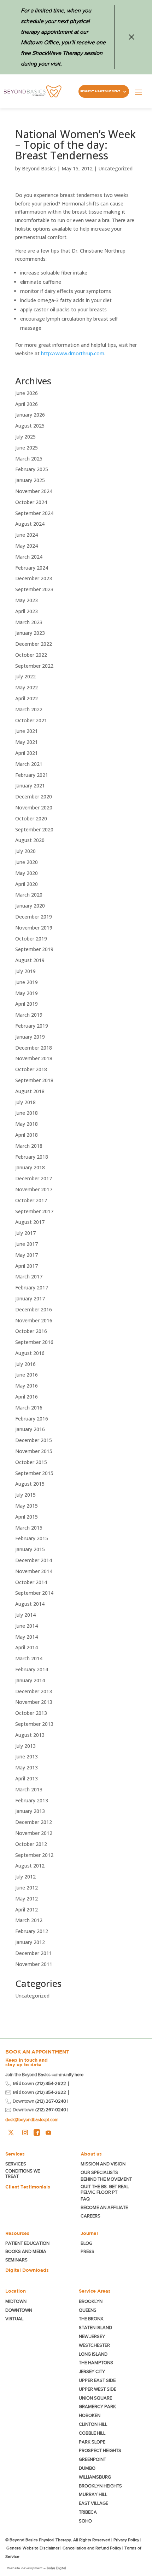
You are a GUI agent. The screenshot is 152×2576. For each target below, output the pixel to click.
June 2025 (27, 448)
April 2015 (27, 1517)
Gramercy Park (97, 2406)
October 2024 (31, 502)
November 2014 (34, 1571)
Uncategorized (115, 168)
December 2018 (34, 1048)
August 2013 (30, 1735)
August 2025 (30, 426)
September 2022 (34, 666)
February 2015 (32, 1538)
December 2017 (34, 1178)
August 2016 (30, 1353)
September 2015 (34, 1473)
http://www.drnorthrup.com (73, 353)
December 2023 (34, 578)
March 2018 (29, 1146)
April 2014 (27, 1647)
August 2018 (30, 1091)
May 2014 (27, 1637)
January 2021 (30, 786)
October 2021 (31, 720)
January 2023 (30, 633)
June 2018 (27, 1113)
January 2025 (30, 480)
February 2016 (32, 1419)
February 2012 (32, 1931)
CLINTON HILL (93, 2424)
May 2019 (27, 993)
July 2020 (25, 851)
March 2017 (29, 1276)
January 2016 (30, 1429)
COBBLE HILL (92, 2433)
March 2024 (29, 557)
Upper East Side (97, 2380)
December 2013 (34, 1691)
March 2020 (29, 895)
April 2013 (27, 1778)
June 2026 (27, 393)
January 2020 (30, 906)
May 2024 (27, 546)
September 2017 (34, 1211)
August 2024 (30, 524)
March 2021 (29, 764)
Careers (90, 2216)
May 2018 (27, 1124)
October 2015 (31, 1462)
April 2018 (27, 1135)
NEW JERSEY (92, 2336)
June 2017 (27, 1244)
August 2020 (30, 840)
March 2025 (29, 459)
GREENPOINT (92, 2459)
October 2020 (31, 818)
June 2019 (27, 982)
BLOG (86, 2243)
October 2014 (31, 1582)
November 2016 (34, 1320)
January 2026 (30, 415)
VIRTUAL (14, 2319)
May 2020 (27, 873)
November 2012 (34, 1833)
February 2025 (32, 469)
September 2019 (34, 949)
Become (104, 2207)
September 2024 (34, 513)
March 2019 (29, 1015)
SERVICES (16, 2164)
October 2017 (31, 1200)
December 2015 (34, 1440)
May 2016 (27, 1386)
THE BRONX (91, 2319)
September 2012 (34, 1855)
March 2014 (29, 1658)
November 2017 (34, 1189)
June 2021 (27, 731)
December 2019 (34, 917)
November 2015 (34, 1451)
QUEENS (88, 2310)
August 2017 (30, 1222)
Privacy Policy (126, 2540)
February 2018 (32, 1157)
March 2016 (29, 1408)
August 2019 (30, 960)
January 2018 (30, 1167)
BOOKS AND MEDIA (26, 2251)
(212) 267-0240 (51, 2101)
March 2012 (29, 1920)
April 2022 (27, 698)
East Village (93, 2503)
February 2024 (32, 568)
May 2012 (27, 1899)
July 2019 (25, 971)
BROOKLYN (91, 2301)
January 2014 (30, 1680)
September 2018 (34, 1080)
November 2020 (34, 807)
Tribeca (88, 2512)
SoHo (85, 2521)
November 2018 (34, 1058)
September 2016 (34, 1342)
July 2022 (25, 676)
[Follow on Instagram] (25, 2132)
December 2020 (34, 796)
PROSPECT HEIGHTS (100, 2450)
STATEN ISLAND (95, 2328)
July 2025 (25, 437)
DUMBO (87, 2468)
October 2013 (31, 1713)
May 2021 (27, 742)
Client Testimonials (28, 2187)
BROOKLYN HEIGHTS (100, 2486)
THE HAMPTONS (96, 2363)
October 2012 (31, 1844)
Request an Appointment (100, 91)
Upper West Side (98, 2389)
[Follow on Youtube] (48, 2132)
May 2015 (27, 1506)
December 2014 (34, 1560)
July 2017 (25, 1233)
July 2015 (25, 1495)
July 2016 (25, 1364)
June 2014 (27, 1626)
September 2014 (34, 1593)
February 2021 (32, 775)
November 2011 (34, 1964)
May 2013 (27, 1767)
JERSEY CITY (92, 2371)
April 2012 (27, 1910)
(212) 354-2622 (51, 2083)
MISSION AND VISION (103, 2164)
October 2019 (31, 939)
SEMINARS (16, 2260)
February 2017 (32, 1287)
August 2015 (30, 1484)
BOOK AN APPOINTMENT (37, 2052)
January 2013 (30, 1811)
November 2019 (34, 928)
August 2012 (30, 1866)
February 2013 (32, 1800)
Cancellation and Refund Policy (92, 2548)
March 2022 (29, 709)
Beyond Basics (39, 168)
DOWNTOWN (19, 2310)
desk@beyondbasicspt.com (32, 2120)
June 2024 (27, 535)
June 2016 (27, 1375)
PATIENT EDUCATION (27, 2243)
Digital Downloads (27, 2270)
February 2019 (32, 1026)
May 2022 (27, 687)
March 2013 (29, 1789)
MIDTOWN (16, 2301)
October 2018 (31, 1069)
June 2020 (27, 862)
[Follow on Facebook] (37, 2132)
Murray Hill (93, 2494)
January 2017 (30, 1298)
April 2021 (27, 753)
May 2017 (27, 1255)
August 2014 (30, 1604)
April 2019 (27, 1004)
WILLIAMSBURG (95, 2477)
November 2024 (34, 491)
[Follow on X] (11, 2132)
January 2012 (30, 1942)
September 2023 (34, 589)
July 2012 (25, 1877)
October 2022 (31, 655)
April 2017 (27, 1266)
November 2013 (34, 1702)
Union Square (95, 2398)
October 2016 (31, 1331)
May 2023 (27, 600)
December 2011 (34, 1953)
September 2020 (34, 829)
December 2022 (34, 644)
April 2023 (27, 611)
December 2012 (34, 1822)
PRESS (87, 2251)
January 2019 (30, 1037)
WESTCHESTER (94, 2345)
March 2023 (29, 622)
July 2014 (25, 1615)
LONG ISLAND (93, 2354)
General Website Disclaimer (33, 2548)
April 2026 (27, 404)
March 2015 (29, 1528)
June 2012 (27, 1888)
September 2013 (34, 1724)
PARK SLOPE (92, 2442)
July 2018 (25, 1102)
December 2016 (34, 1309)
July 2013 (25, 1746)
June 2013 (27, 1756)
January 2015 (30, 1549)
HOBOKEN (90, 2415)
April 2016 (27, 1397)
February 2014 (32, 1669)
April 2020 (27, 884)
